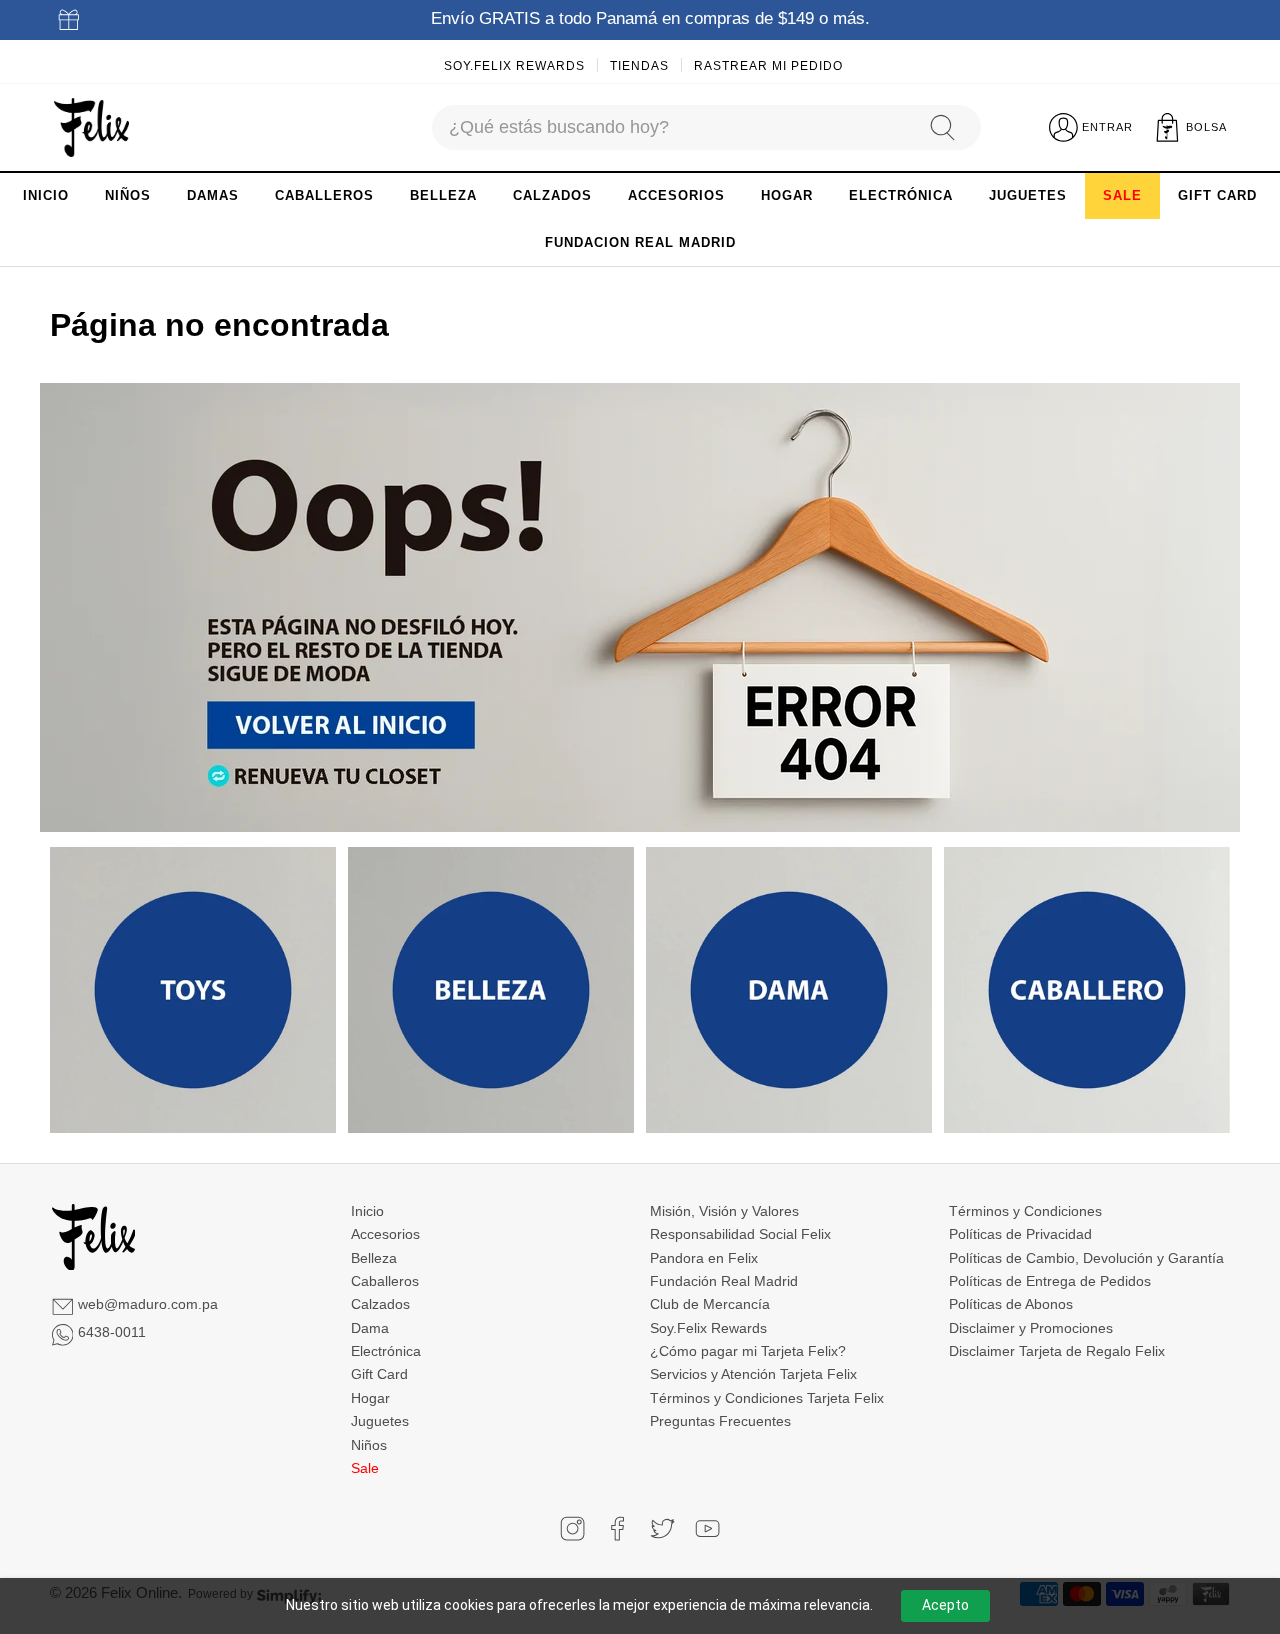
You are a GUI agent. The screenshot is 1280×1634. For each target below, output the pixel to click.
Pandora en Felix (704, 1258)
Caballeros (385, 1281)
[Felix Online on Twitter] (662, 1528)
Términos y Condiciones (1025, 1211)
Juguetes (380, 1421)
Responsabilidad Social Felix (740, 1234)
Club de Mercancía (710, 1304)
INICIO (46, 195)
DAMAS (213, 195)
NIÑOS (128, 195)
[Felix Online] (91, 128)
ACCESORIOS (676, 195)
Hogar (370, 1398)
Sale (365, 1468)
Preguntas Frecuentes (720, 1421)
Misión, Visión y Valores (724, 1211)
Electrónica (386, 1351)
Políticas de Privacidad (1020, 1234)
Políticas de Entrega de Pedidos (1050, 1281)
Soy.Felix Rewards (514, 66)
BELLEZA (443, 195)
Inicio (367, 1211)
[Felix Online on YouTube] (707, 1528)
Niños (369, 1445)
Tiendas (639, 66)
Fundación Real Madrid (724, 1281)
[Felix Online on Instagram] (572, 1528)
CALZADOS (552, 195)
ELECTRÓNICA (901, 195)
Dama (370, 1328)
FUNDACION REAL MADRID (640, 242)
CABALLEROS (324, 195)
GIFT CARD (1217, 195)
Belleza (374, 1258)
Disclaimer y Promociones (1031, 1328)
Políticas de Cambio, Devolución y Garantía (1086, 1258)
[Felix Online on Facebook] (617, 1528)
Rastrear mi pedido (768, 66)
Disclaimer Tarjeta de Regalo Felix (1057, 1351)
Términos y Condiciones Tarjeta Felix (767, 1398)
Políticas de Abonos (1011, 1304)
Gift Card (379, 1374)
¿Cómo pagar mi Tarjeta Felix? (748, 1351)
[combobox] (671, 127)
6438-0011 (112, 1332)
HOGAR (787, 195)
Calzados (380, 1304)
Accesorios (385, 1234)
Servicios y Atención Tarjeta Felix (753, 1374)
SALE (1122, 195)
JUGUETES (1028, 195)
